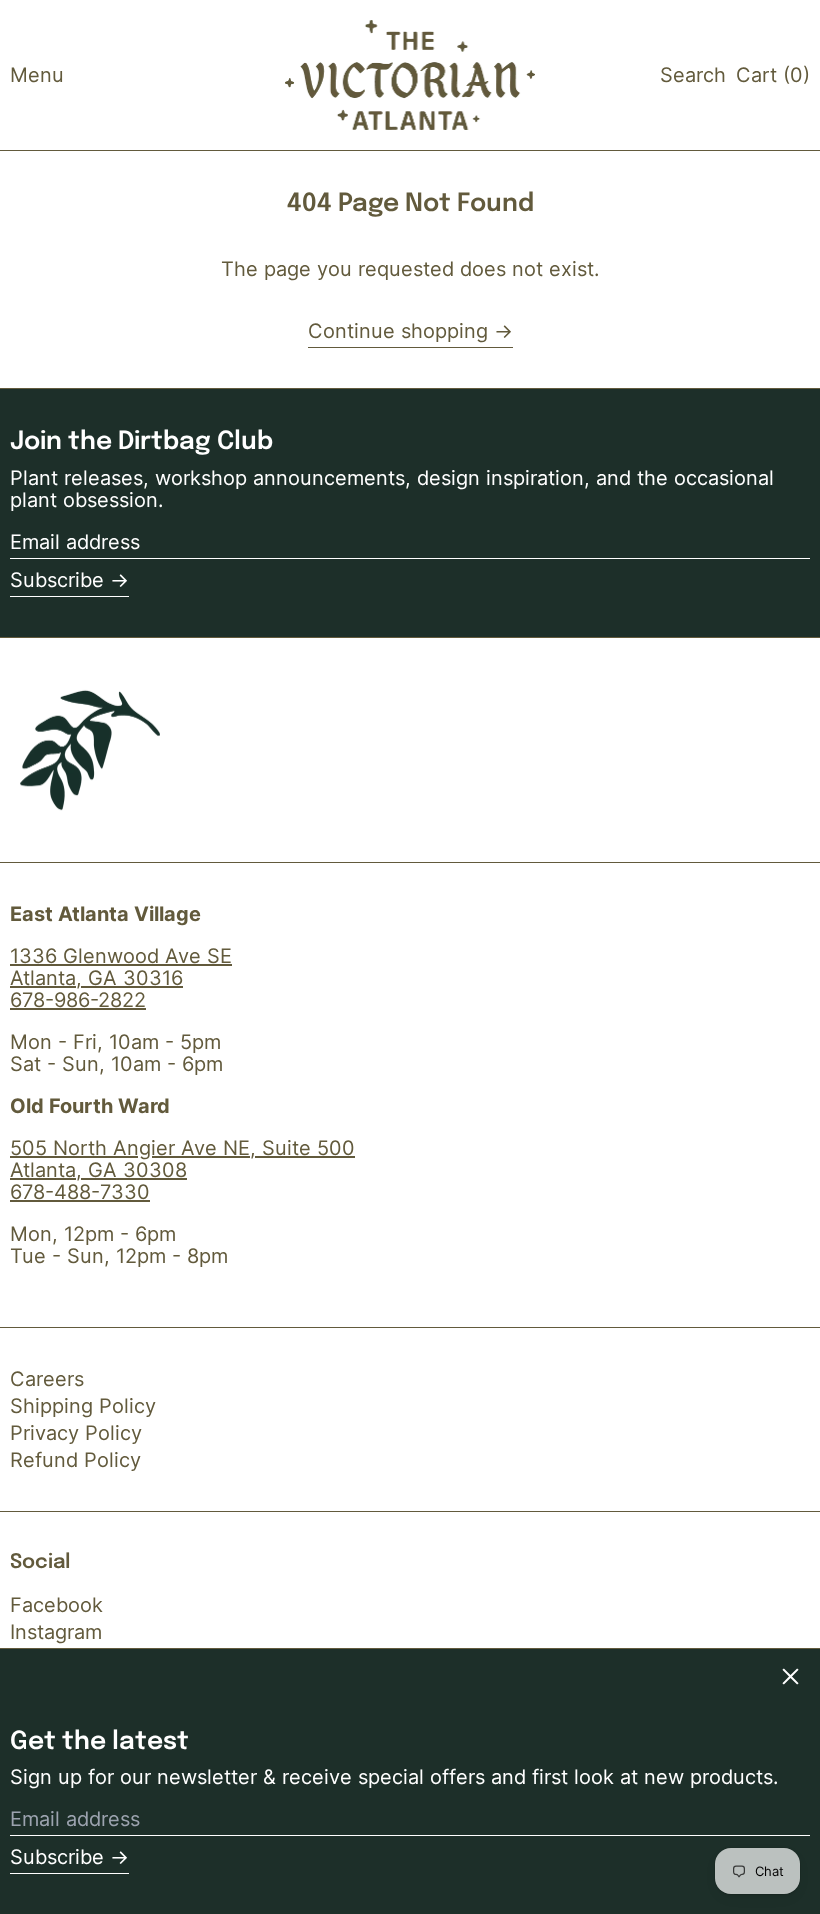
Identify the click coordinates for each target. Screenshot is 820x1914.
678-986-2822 (78, 1000)
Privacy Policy (76, 1433)
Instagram (56, 1632)
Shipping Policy (83, 1406)
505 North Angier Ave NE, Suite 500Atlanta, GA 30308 (182, 1159)
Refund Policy (75, 1460)
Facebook (56, 1605)
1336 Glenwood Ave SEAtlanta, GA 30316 (121, 967)
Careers (47, 1379)
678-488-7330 (80, 1192)
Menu (37, 75)
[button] (693, 75)
